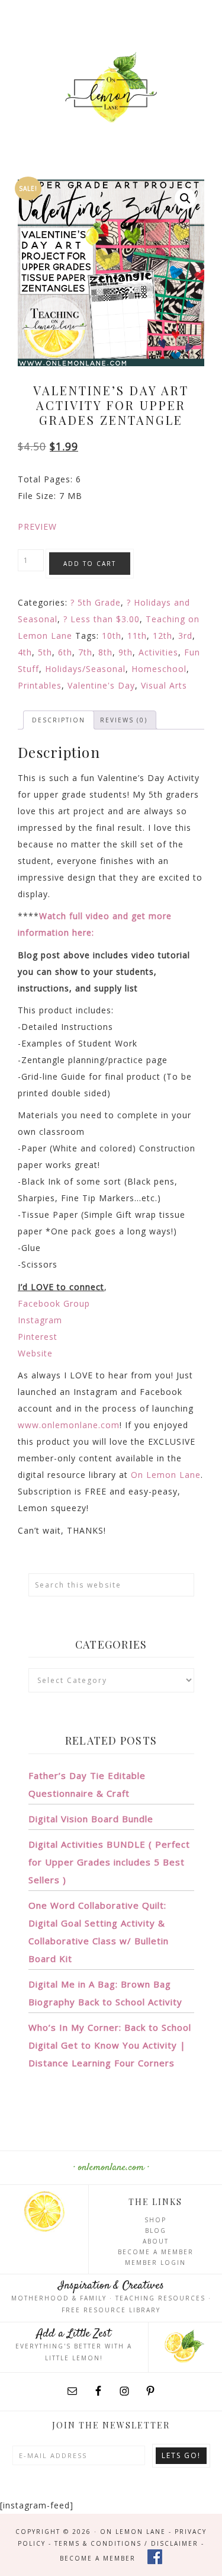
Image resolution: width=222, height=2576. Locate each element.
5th (45, 652)
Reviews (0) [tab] (124, 720)
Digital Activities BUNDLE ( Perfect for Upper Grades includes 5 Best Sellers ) (109, 1862)
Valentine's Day (101, 685)
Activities (158, 652)
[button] (185, 199)
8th (105, 652)
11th (137, 636)
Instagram (40, 1320)
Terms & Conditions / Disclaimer (126, 2543)
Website (35, 1353)
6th (65, 652)
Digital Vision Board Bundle (91, 1819)
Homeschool (159, 669)
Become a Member (156, 2252)
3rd (185, 636)
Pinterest (38, 1337)
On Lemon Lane (111, 87)
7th (85, 652)
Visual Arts (164, 685)
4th (25, 652)
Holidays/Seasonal (85, 669)
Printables (40, 685)
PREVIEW (37, 527)
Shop (155, 2220)
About (156, 2241)
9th (126, 652)
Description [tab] (59, 720)
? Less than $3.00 (102, 619)
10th (112, 636)
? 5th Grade (96, 602)
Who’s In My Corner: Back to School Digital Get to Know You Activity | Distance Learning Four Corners (110, 2045)
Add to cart (90, 564)
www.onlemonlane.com (69, 1425)
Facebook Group (54, 1303)
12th (163, 636)
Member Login (155, 2263)
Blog (156, 2231)
